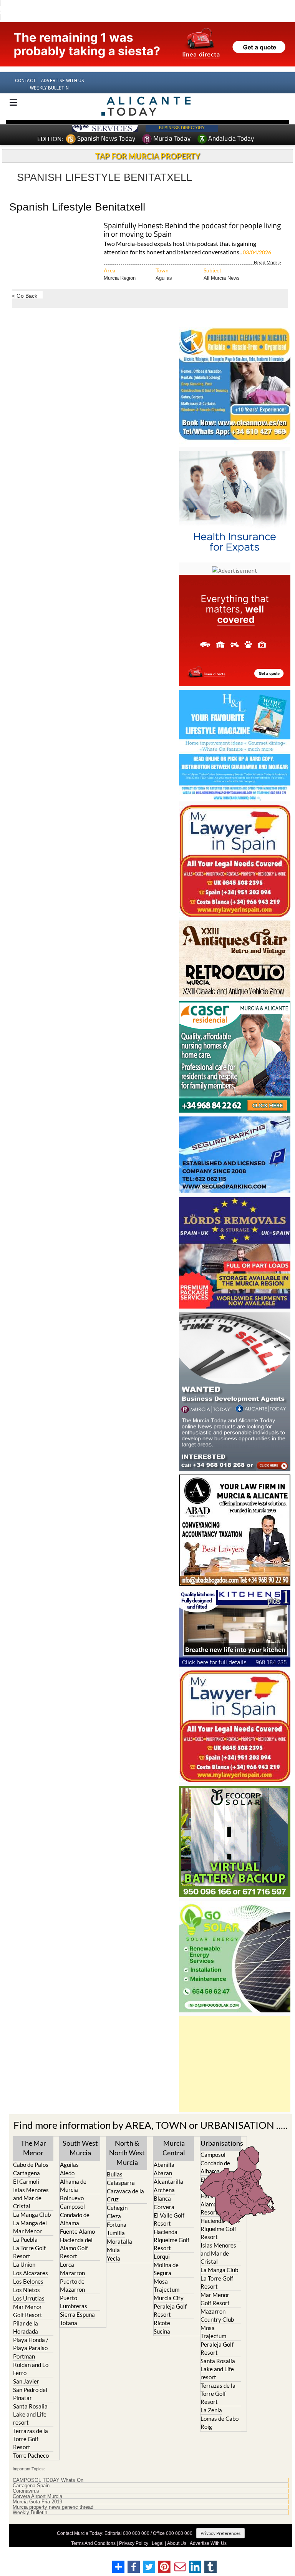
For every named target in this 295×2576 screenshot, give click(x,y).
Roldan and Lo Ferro (31, 2369)
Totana (69, 2323)
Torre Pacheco (31, 2455)
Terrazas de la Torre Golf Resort (31, 2439)
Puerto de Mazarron (72, 2285)
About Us (177, 2543)
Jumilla (116, 2233)
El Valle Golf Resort (169, 2219)
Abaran (163, 2173)
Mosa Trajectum (167, 2285)
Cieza (114, 2216)
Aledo (67, 2173)
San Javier (26, 2381)
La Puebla (25, 2239)
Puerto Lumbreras (74, 2302)
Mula (113, 2250)
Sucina (162, 2331)
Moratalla (119, 2241)
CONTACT (25, 80)
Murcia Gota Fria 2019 (37, 2502)
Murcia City (169, 2298)
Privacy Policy (134, 2543)
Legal (158, 2543)
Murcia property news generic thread (53, 2507)
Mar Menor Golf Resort (28, 2311)
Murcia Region (120, 278)
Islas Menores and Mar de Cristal (31, 2198)
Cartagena (27, 2173)
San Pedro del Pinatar (30, 2394)
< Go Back (25, 296)
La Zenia (211, 2410)
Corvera (164, 2207)
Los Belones (28, 2281)
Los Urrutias (29, 2298)
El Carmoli (26, 2181)
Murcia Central (174, 2148)
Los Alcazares (31, 2273)
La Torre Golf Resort (29, 2252)
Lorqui (162, 2256)
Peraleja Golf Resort (170, 2310)
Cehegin (117, 2208)
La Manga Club (32, 2214)
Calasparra (121, 2183)
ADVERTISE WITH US (62, 80)
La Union (24, 2264)
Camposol (72, 2206)
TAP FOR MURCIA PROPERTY (148, 156)
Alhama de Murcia (73, 2185)
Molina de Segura (166, 2269)
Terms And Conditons (93, 2543)
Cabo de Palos (31, 2165)
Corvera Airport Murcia (37, 2496)
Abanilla (164, 2165)
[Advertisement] (235, 2064)
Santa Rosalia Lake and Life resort (30, 2414)
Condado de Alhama (75, 2219)
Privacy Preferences (220, 2533)
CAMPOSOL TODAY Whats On (48, 2480)
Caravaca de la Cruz (125, 2195)
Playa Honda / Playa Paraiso (31, 2344)
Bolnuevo (72, 2198)
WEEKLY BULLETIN (49, 88)
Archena (164, 2190)
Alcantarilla (168, 2181)
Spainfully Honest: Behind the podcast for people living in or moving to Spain (192, 230)
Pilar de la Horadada (26, 2327)
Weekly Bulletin (30, 2513)
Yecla (114, 2258)
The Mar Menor (33, 2148)
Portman (24, 2356)
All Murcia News (222, 278)
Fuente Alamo (77, 2231)
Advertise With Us (208, 2543)
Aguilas (164, 278)
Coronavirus (26, 2491)
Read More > (268, 262)
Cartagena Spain (31, 2486)
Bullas (115, 2174)
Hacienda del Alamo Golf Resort (76, 2248)
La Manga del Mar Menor (30, 2227)
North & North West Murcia (127, 2153)
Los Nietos (27, 2290)
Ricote (162, 2323)
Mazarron (72, 2273)
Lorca (67, 2264)
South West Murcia (80, 2148)
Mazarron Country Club (217, 2315)
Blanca (162, 2198)
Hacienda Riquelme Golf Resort (172, 2240)
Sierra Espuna (77, 2314)
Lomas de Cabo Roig (220, 2423)
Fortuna (117, 2224)
